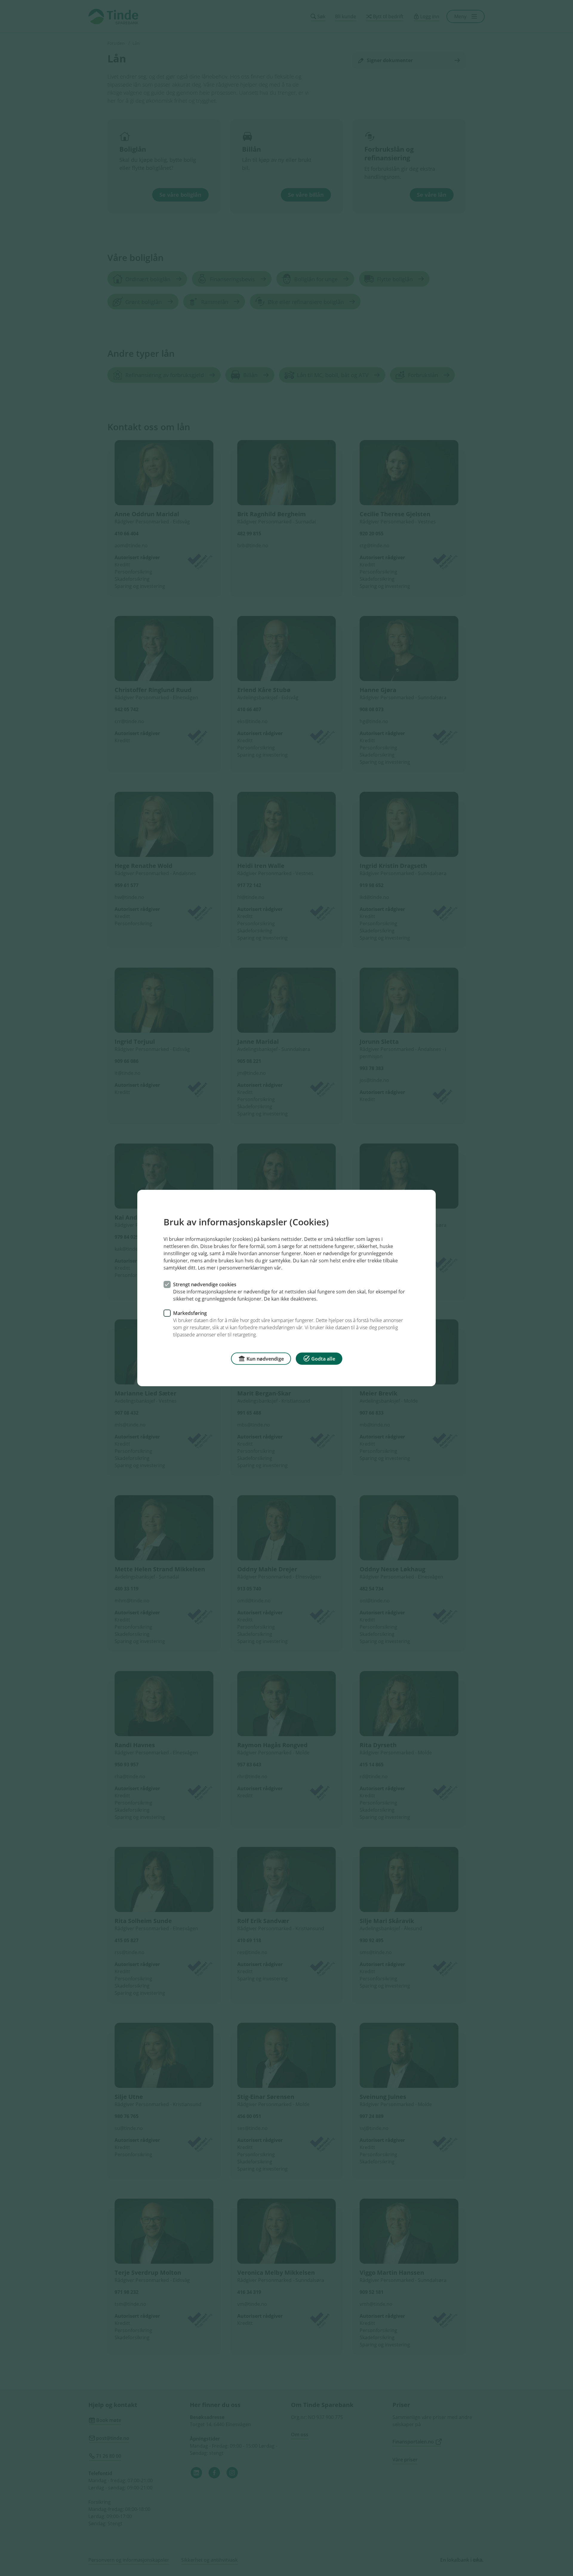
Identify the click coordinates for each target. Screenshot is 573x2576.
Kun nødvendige (265, 1359)
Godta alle (323, 1359)
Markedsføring (190, 1313)
